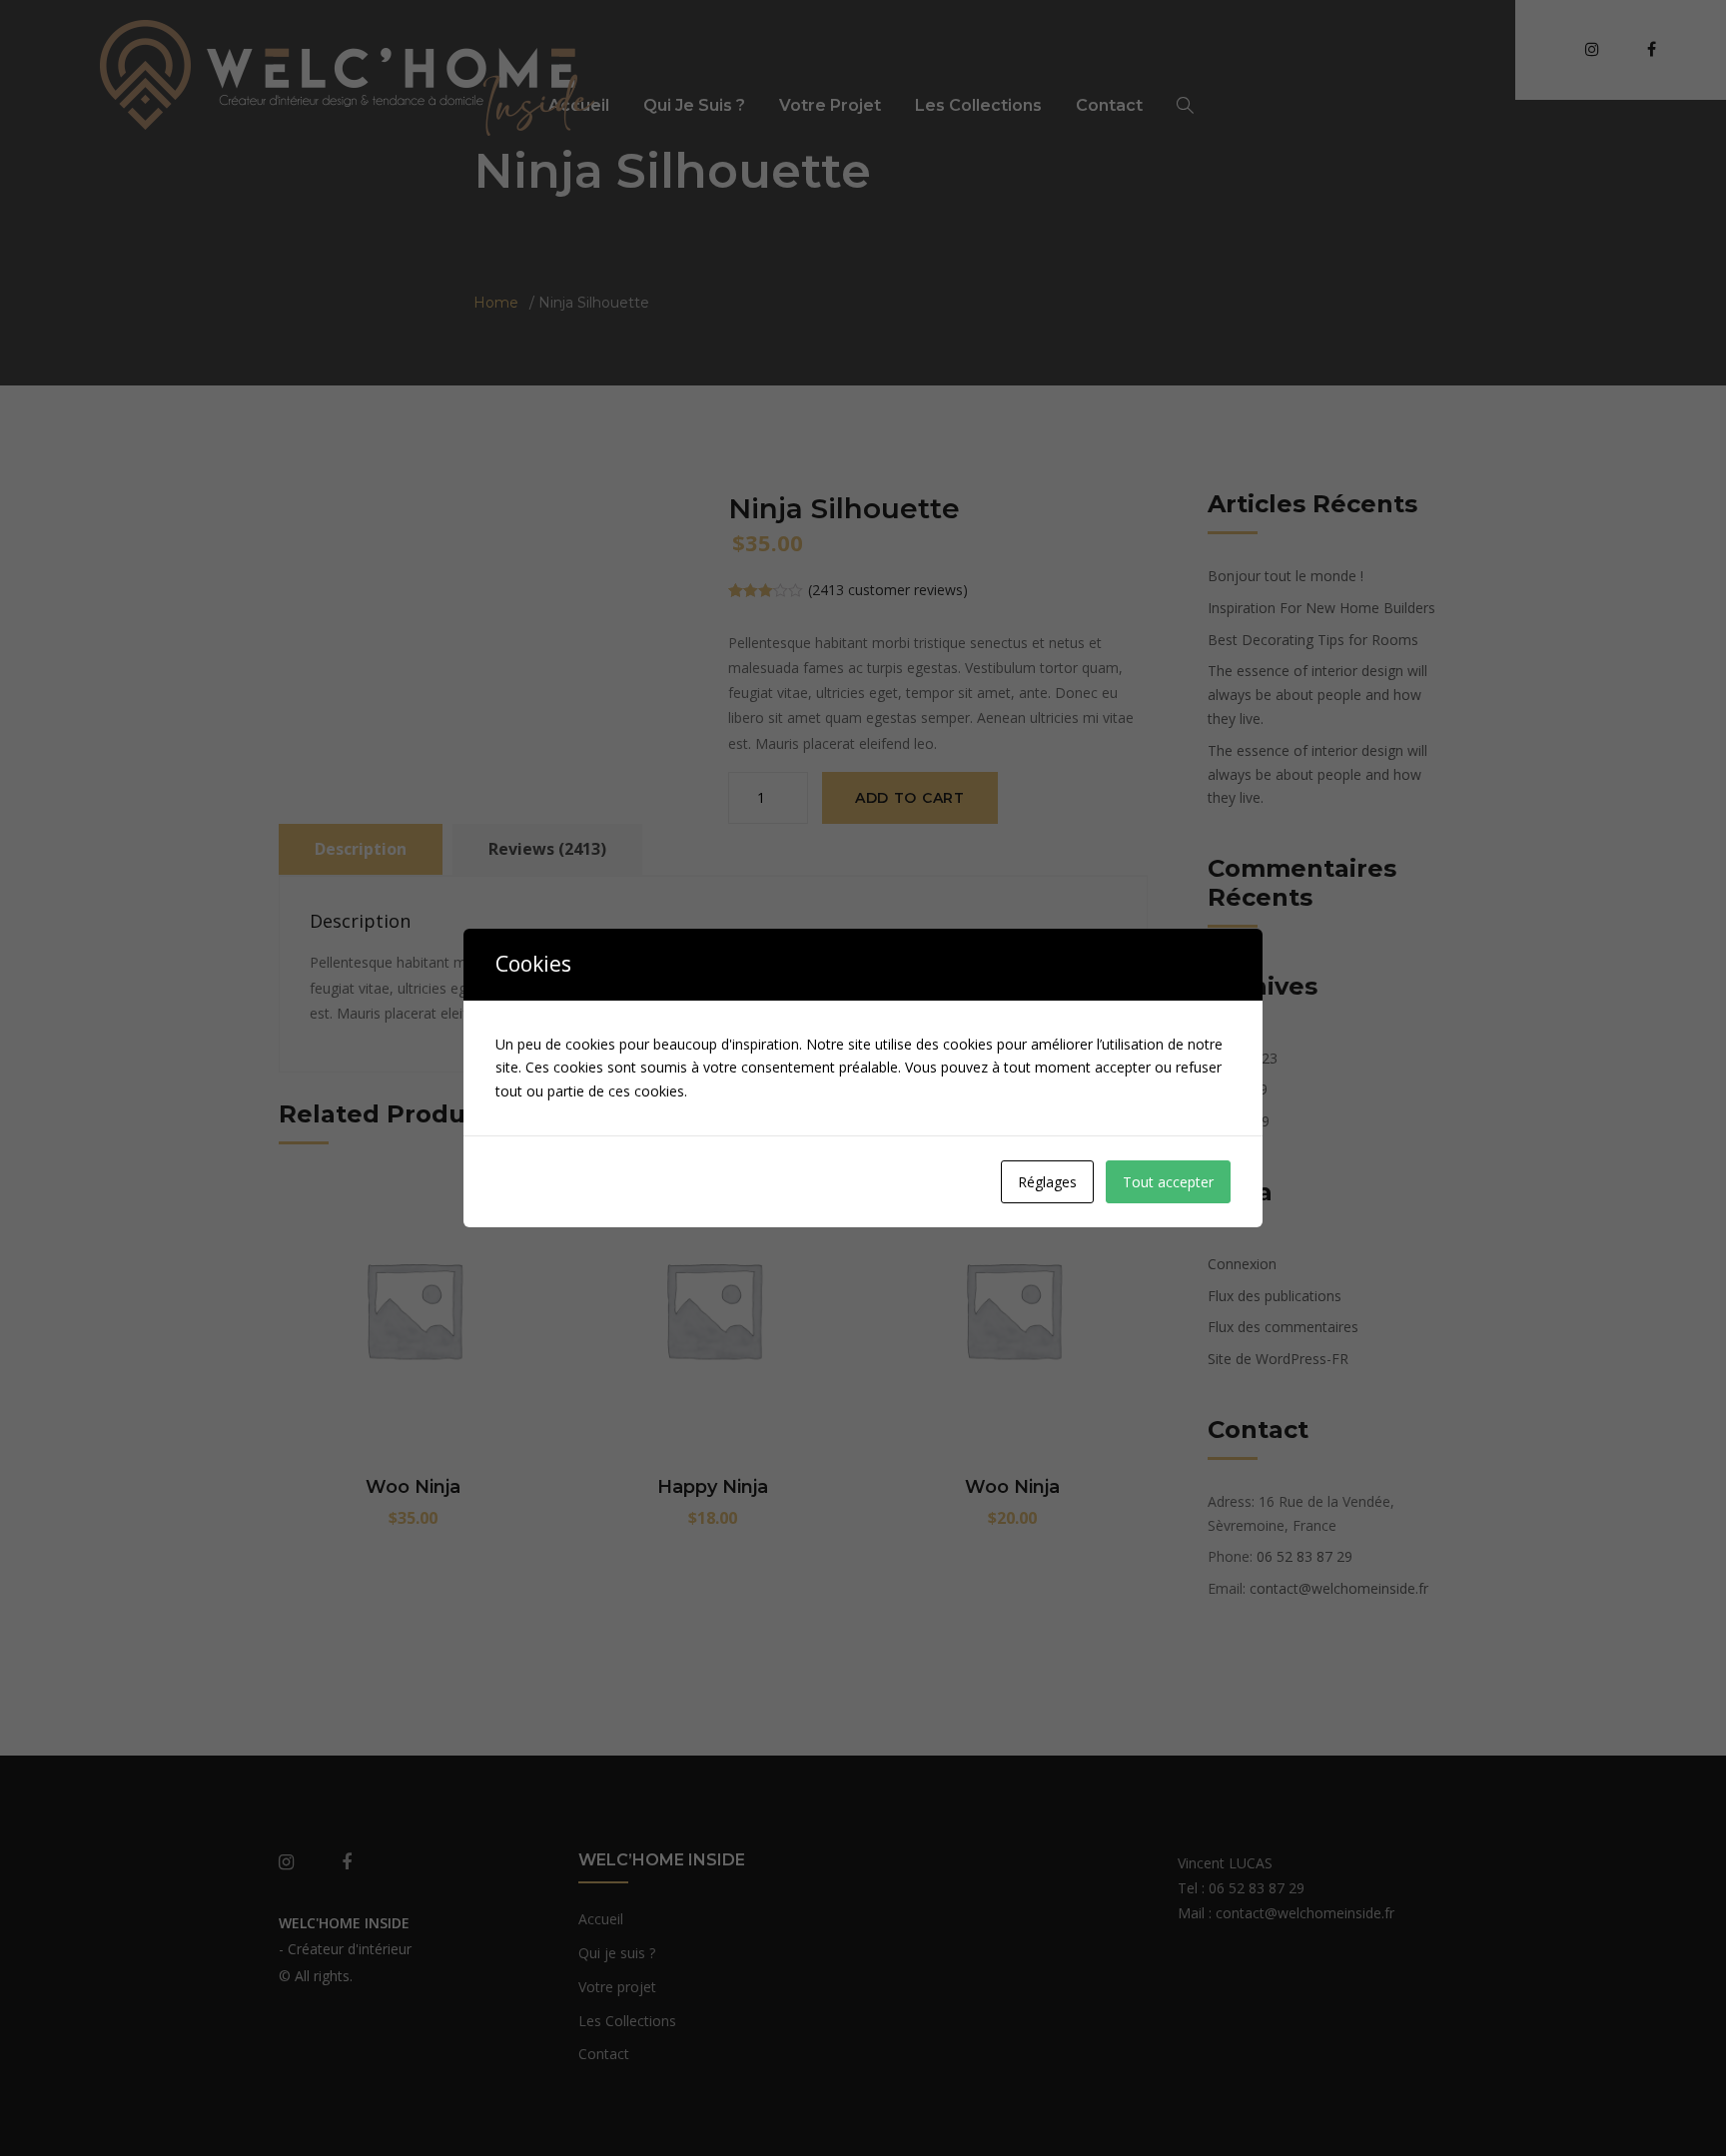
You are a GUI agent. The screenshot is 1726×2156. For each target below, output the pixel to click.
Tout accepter (1168, 1182)
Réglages (1047, 1182)
